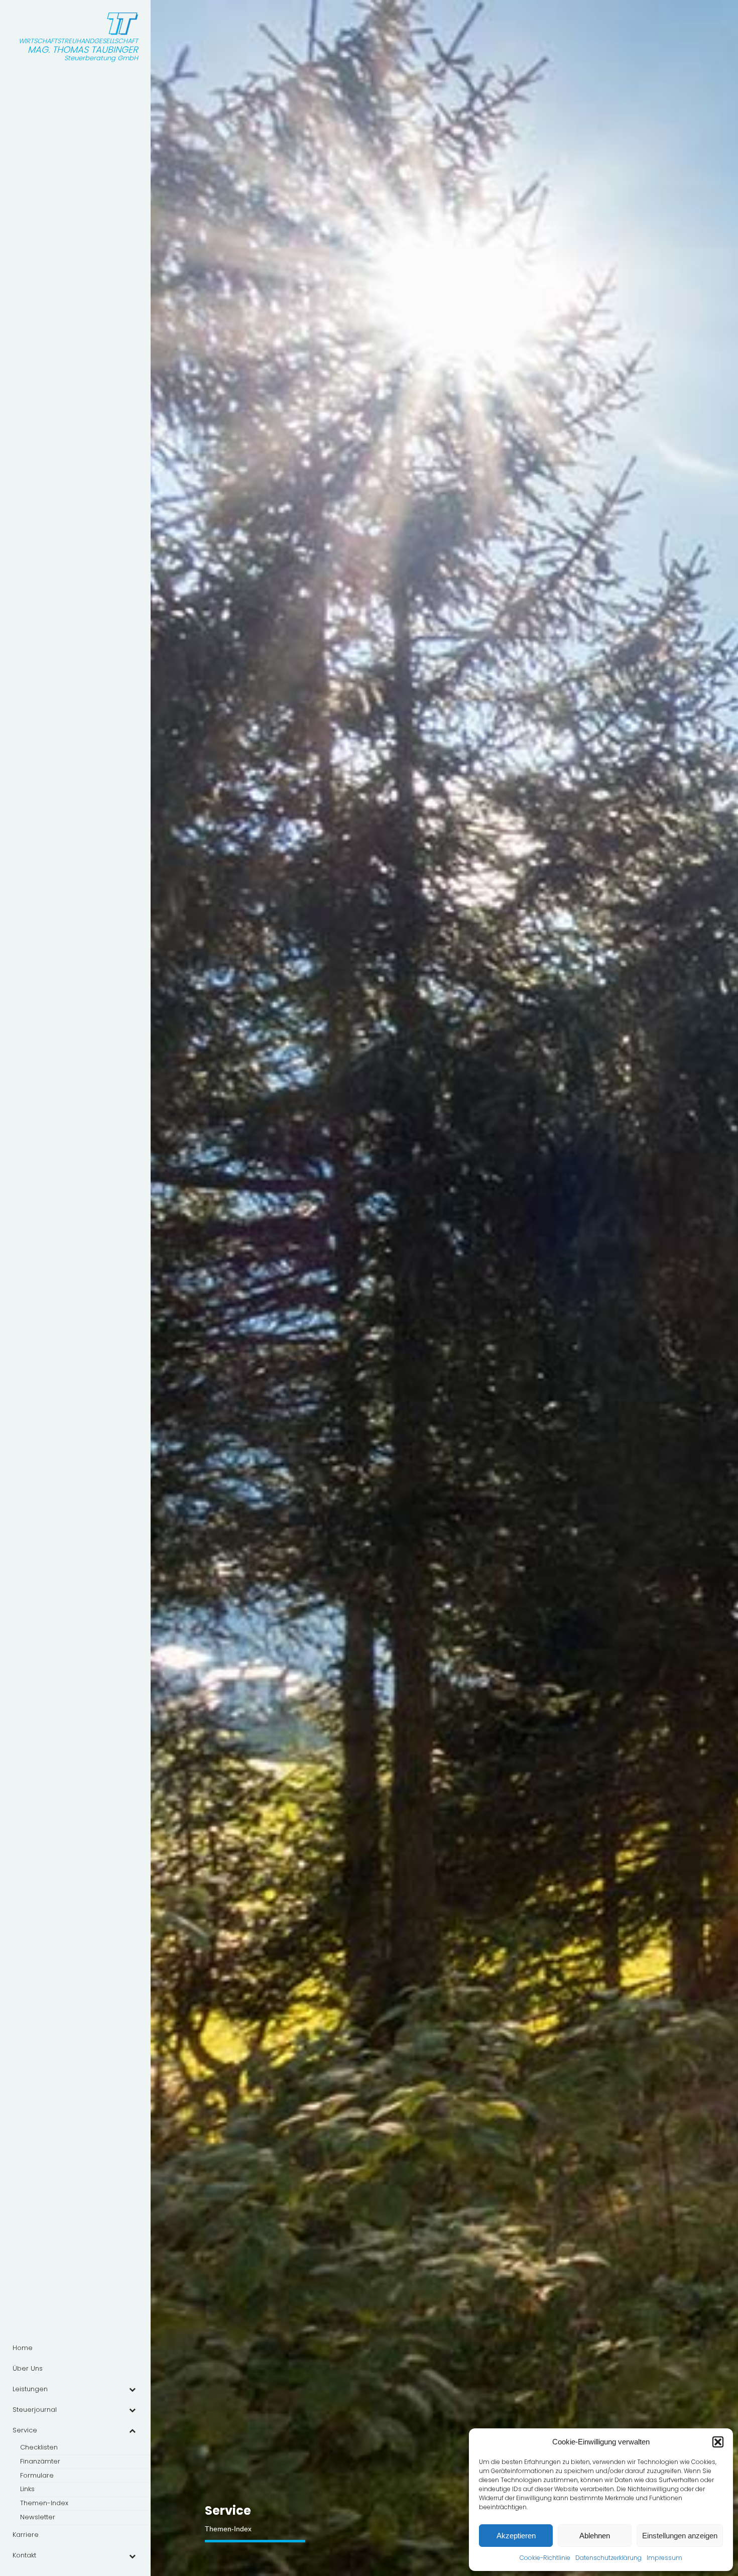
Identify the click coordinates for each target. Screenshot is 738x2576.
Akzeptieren (516, 2536)
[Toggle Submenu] (132, 2389)
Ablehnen (595, 2536)
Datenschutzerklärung (608, 2558)
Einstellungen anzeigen (680, 2536)
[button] (718, 2442)
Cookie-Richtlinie (545, 2558)
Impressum (664, 2558)
